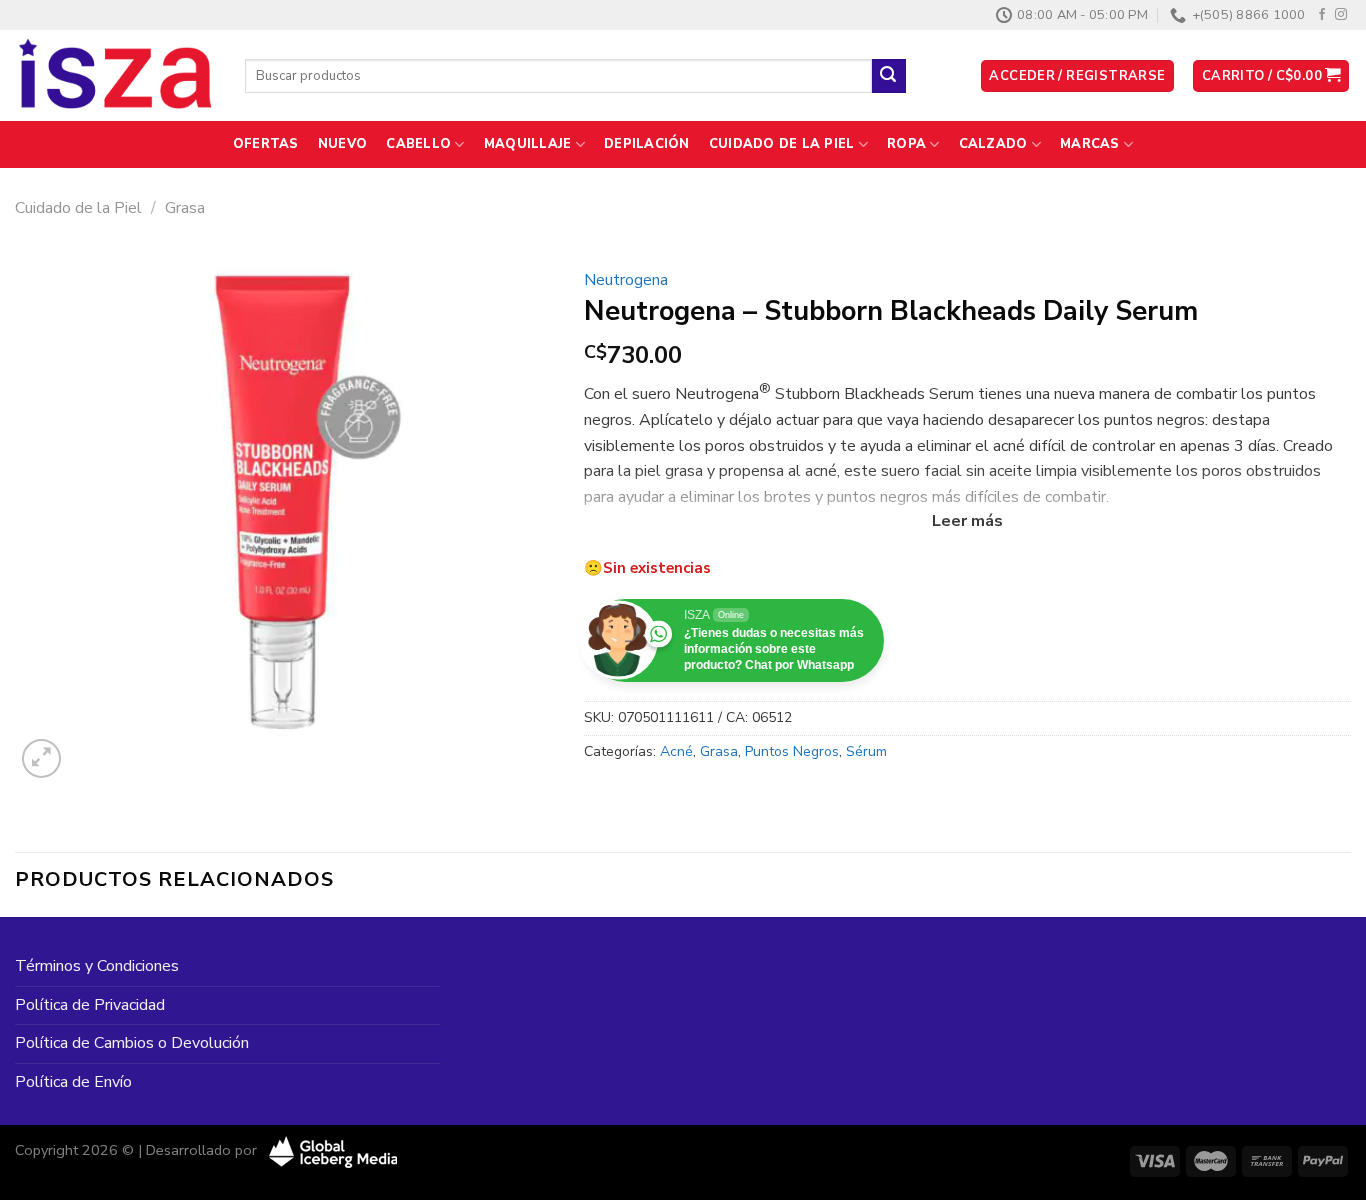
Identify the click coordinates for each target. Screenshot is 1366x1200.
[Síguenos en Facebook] (1322, 15)
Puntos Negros (792, 751)
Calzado (993, 144)
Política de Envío (73, 1082)
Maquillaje (528, 144)
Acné (676, 751)
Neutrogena (626, 280)
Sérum (866, 751)
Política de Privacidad (90, 1005)
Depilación (647, 144)
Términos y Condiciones (97, 966)
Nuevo (342, 144)
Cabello (418, 144)
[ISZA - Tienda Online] (115, 76)
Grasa (185, 208)
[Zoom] (41, 758)
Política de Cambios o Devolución (132, 1043)
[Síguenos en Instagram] (1341, 15)
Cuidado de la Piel (782, 144)
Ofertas (266, 144)
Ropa (906, 144)
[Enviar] (889, 76)
